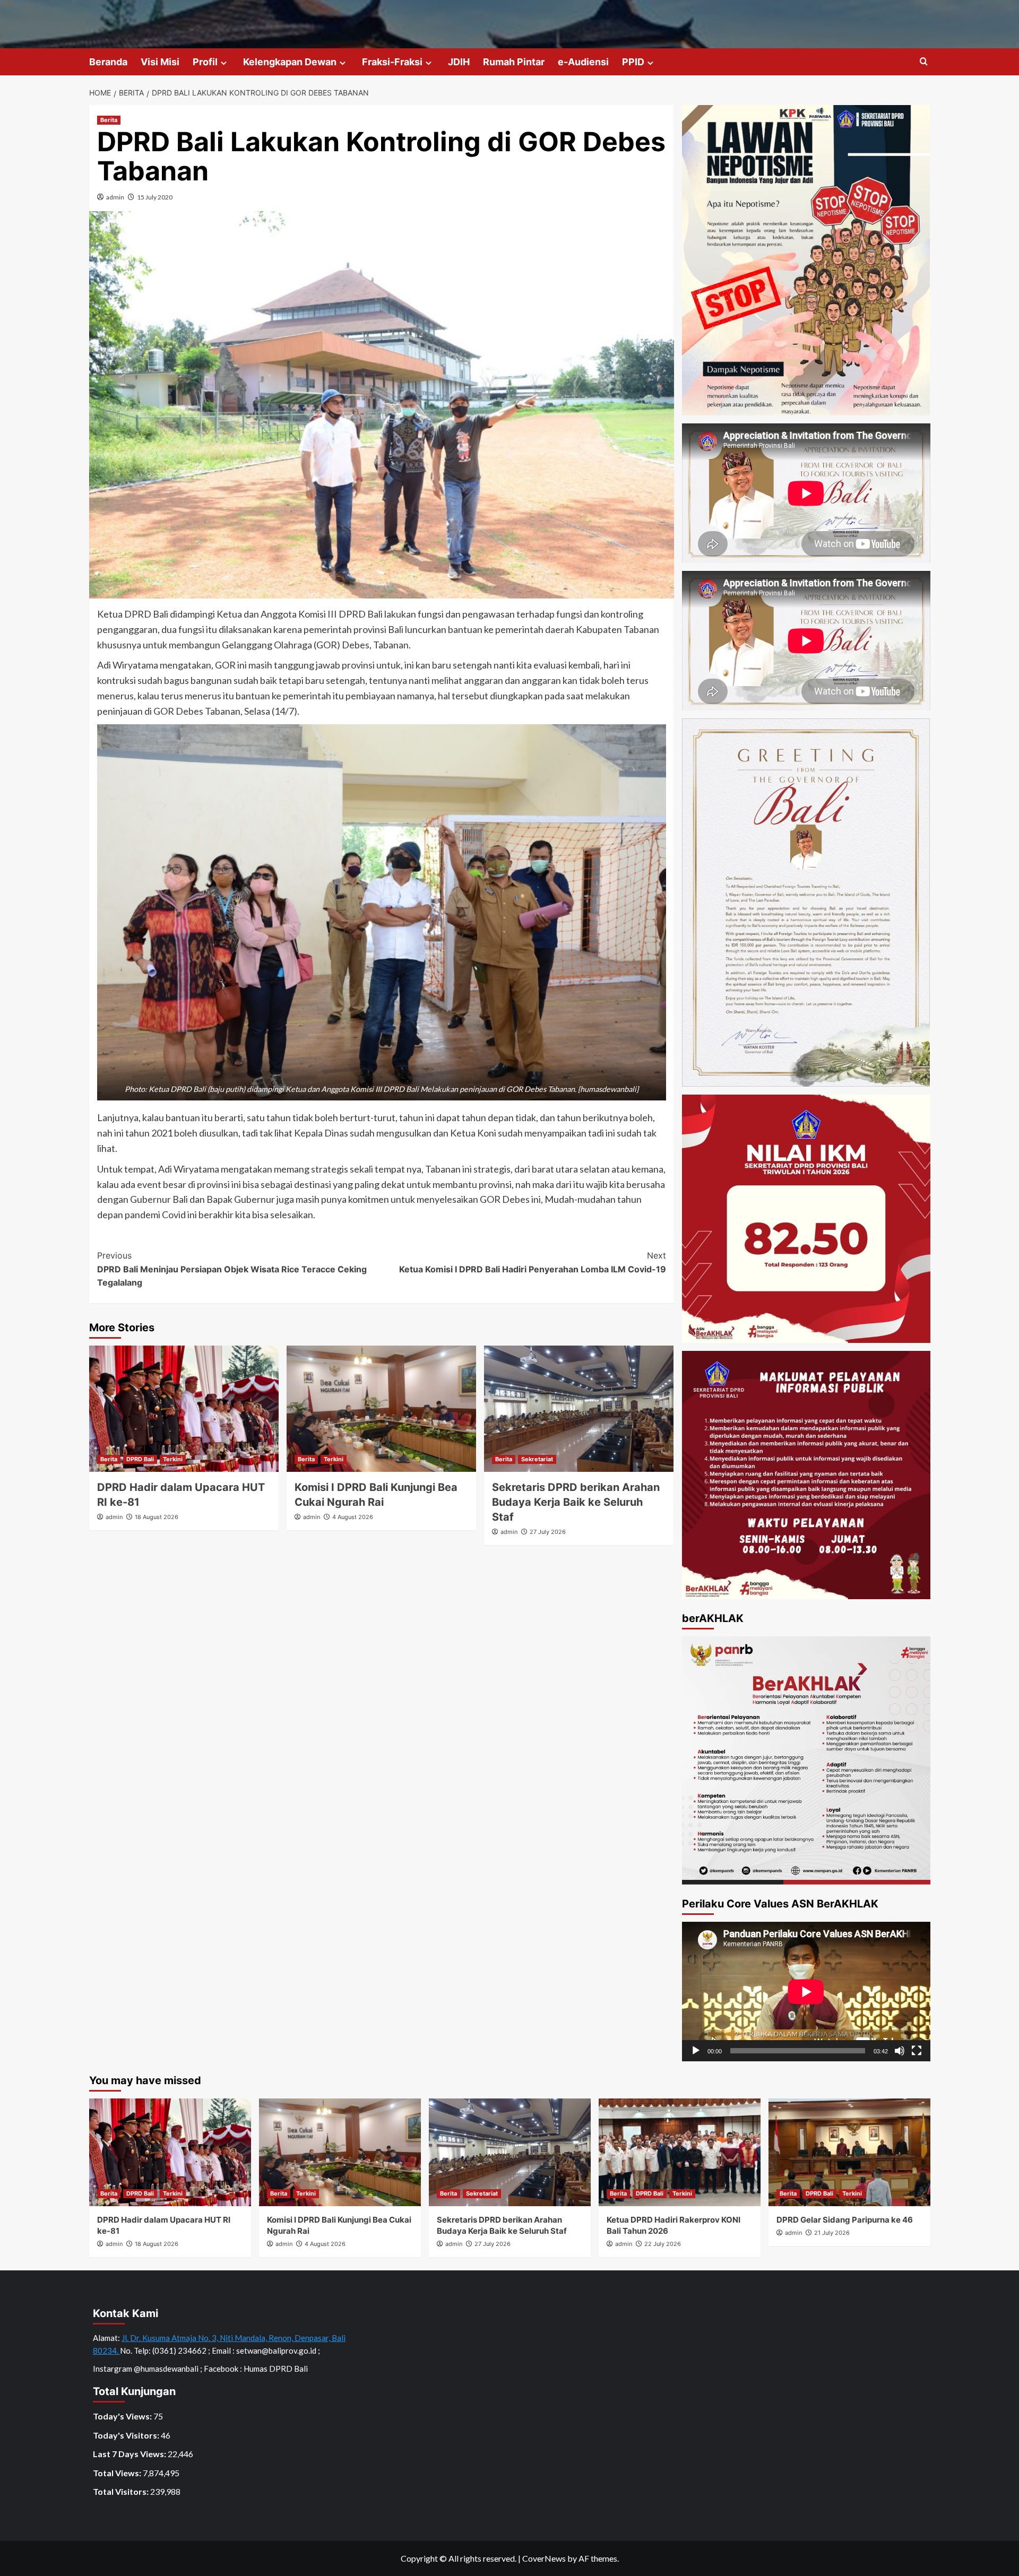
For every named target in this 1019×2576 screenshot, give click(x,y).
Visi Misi (160, 62)
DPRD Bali (140, 1459)
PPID (633, 62)
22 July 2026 (663, 2244)
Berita (109, 120)
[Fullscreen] (917, 2051)
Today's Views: (123, 2416)
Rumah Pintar (514, 62)
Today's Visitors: (127, 2435)
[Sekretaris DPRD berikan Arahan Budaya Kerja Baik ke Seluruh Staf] (579, 1409)
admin (115, 197)
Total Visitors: (122, 2491)
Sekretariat (537, 1459)
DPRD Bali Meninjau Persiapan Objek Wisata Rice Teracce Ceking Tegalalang (232, 1269)
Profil (205, 62)
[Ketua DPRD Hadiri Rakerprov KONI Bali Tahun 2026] (680, 2152)
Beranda (108, 62)
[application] (806, 1992)
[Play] (696, 2051)
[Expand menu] (224, 63)
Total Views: (118, 2473)
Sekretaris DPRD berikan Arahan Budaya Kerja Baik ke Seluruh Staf (576, 1502)
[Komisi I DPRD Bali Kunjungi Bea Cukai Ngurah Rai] (381, 1409)
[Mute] (900, 2051)
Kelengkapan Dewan (290, 62)
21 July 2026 (832, 2233)
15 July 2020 (155, 197)
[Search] (924, 62)
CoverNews (544, 2558)
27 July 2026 (548, 1532)
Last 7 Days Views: (130, 2454)
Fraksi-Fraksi (392, 62)
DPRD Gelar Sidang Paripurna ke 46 (845, 2220)
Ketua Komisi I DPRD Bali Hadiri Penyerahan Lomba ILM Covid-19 (533, 1262)
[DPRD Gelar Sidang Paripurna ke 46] (849, 2152)
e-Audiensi (583, 62)
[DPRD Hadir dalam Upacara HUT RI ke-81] (184, 1409)
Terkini (173, 1459)
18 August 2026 (157, 1517)
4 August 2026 (353, 1517)
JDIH (459, 62)
